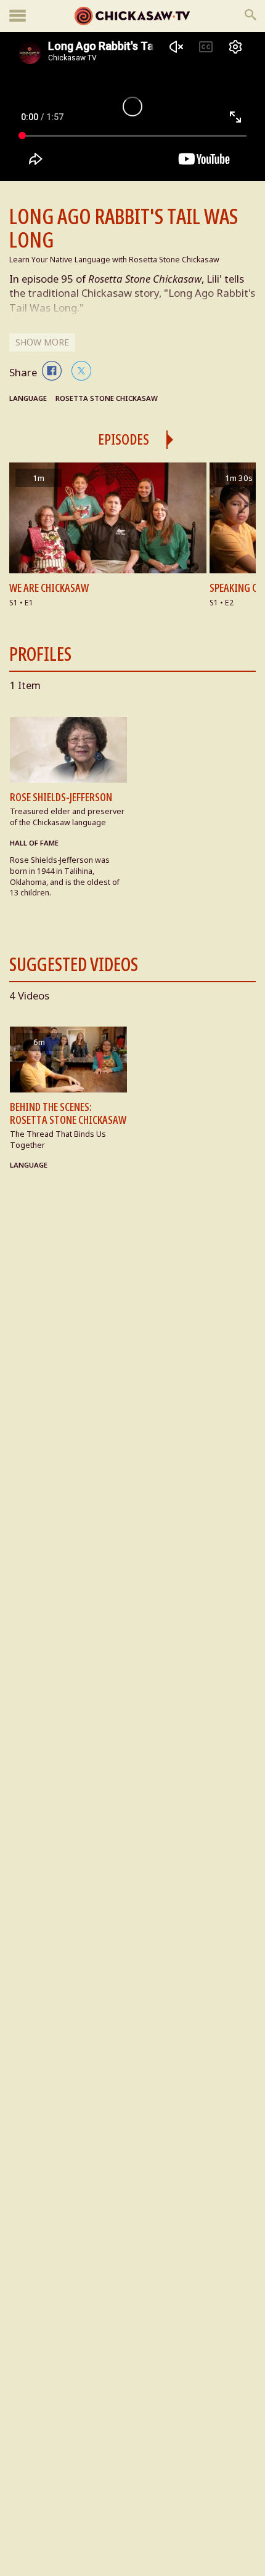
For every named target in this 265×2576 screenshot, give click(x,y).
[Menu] (18, 16)
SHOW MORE (42, 342)
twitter (81, 371)
